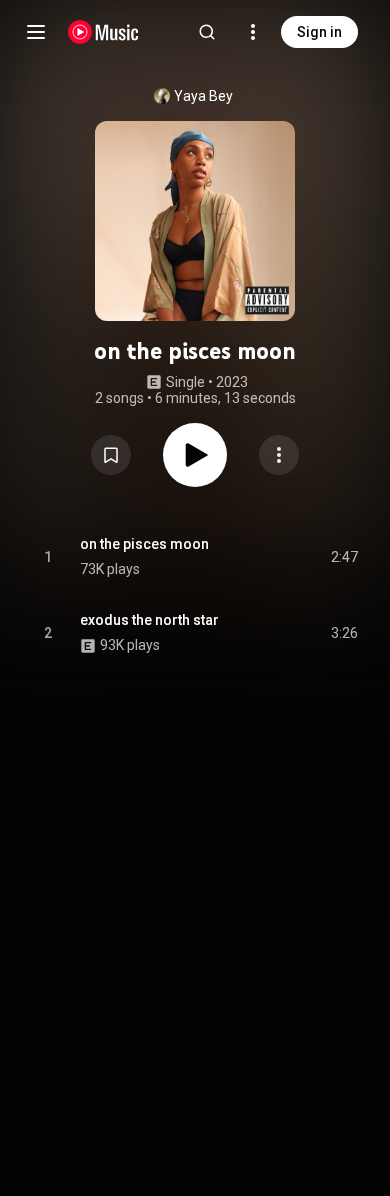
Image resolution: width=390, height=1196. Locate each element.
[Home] (103, 32)
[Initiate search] (207, 32)
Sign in (319, 32)
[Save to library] (111, 455)
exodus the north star (149, 620)
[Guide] (36, 32)
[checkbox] (344, 557)
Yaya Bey (203, 96)
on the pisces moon (144, 544)
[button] (111, 455)
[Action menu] (279, 455)
